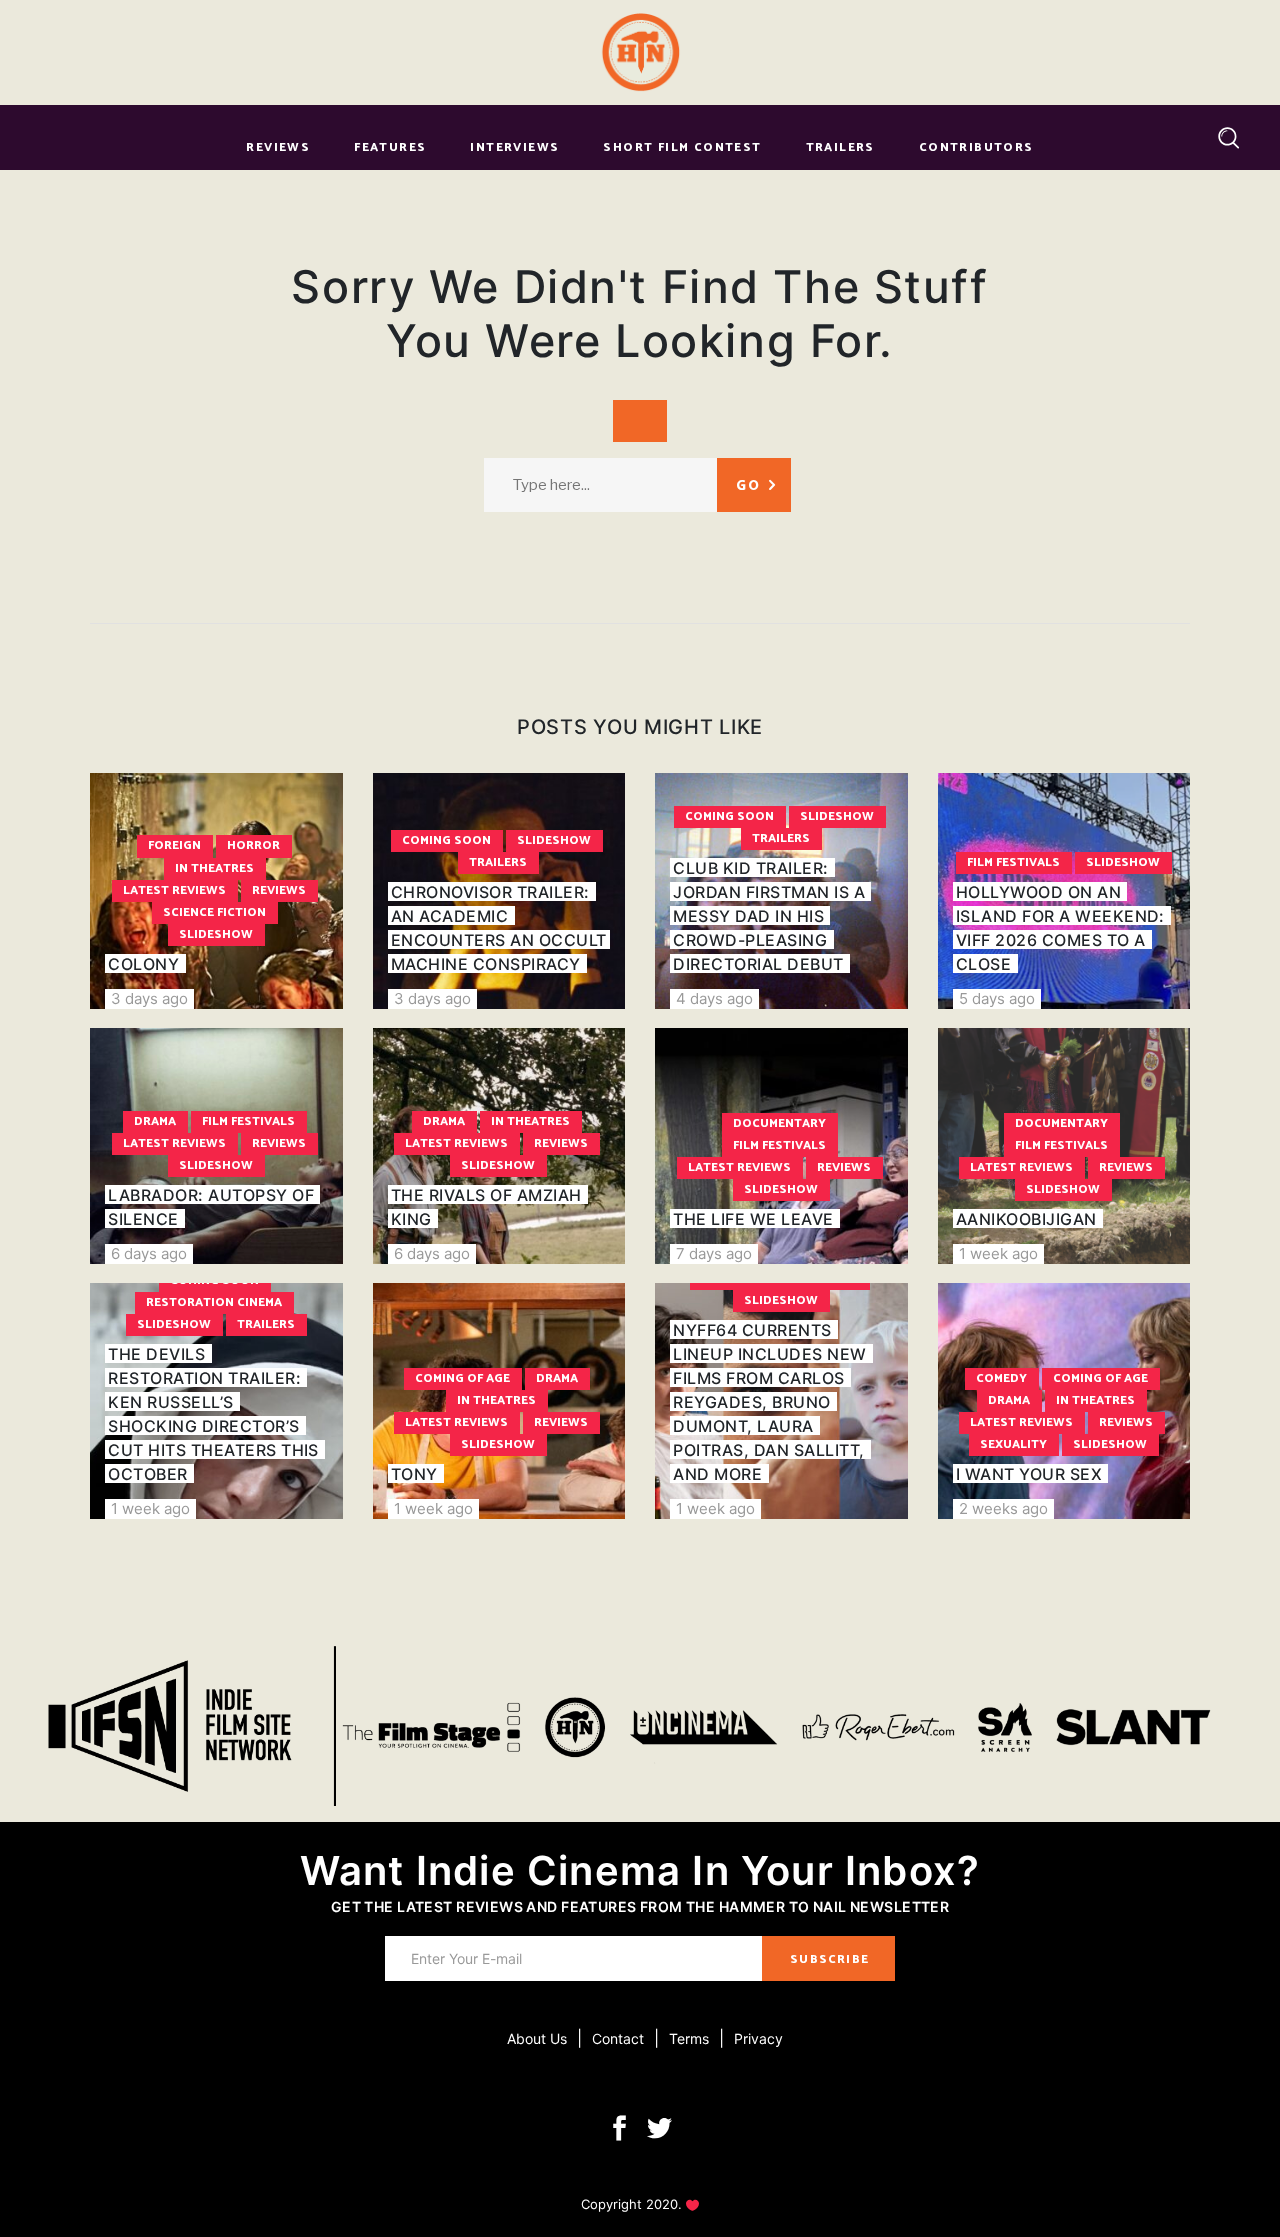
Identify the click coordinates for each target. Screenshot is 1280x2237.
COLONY (143, 964)
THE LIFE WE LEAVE (753, 1219)
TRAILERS (498, 862)
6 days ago (149, 1253)
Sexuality (1013, 1444)
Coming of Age (462, 1378)
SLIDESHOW (216, 934)
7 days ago (714, 1253)
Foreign (174, 845)
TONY (414, 1474)
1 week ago (998, 1253)
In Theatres (214, 868)
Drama (155, 1121)
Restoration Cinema (214, 1302)
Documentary (779, 1123)
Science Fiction (214, 912)
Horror (253, 845)
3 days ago (149, 998)
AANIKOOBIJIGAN (1026, 1219)
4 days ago (714, 998)
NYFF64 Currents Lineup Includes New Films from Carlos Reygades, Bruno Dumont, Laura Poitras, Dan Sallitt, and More (769, 1402)
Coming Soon (446, 840)
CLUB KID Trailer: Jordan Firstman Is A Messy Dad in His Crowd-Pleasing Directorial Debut (769, 916)
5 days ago (997, 998)
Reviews (279, 890)
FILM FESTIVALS (1013, 862)
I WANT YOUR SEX (1029, 1474)
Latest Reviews (174, 890)
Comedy (1001, 1378)
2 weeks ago (1003, 1508)
